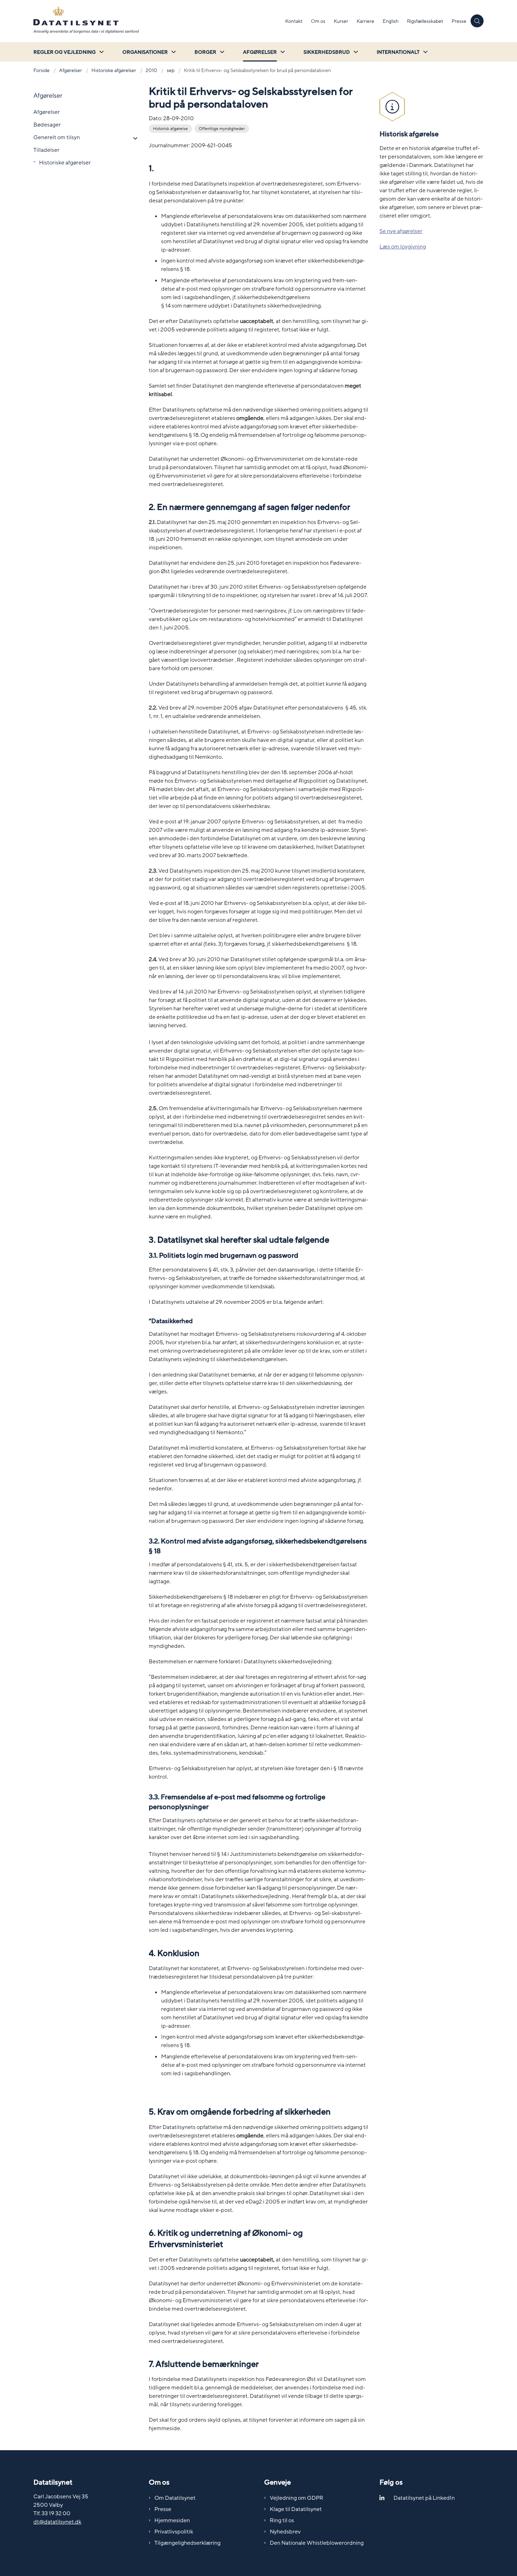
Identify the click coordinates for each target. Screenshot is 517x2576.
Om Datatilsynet (175, 2498)
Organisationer (145, 52)
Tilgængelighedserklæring (187, 2543)
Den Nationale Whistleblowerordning (317, 2543)
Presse (163, 2509)
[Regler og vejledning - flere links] (101, 52)
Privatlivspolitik (174, 2532)
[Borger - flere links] (221, 52)
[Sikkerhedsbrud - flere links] (355, 52)
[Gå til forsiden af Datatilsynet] (157, 21)
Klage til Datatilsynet (296, 2509)
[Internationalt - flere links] (425, 52)
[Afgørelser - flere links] (282, 52)
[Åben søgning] (477, 21)
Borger (205, 52)
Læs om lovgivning (403, 247)
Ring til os (282, 2520)
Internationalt (398, 52)
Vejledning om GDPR (296, 2498)
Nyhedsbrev (285, 2532)
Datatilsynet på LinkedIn (424, 2498)
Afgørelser (260, 52)
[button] (133, 138)
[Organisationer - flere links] (173, 52)
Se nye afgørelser (401, 231)
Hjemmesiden (172, 2520)
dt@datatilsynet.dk (57, 2522)
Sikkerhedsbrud (327, 52)
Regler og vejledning (65, 52)
